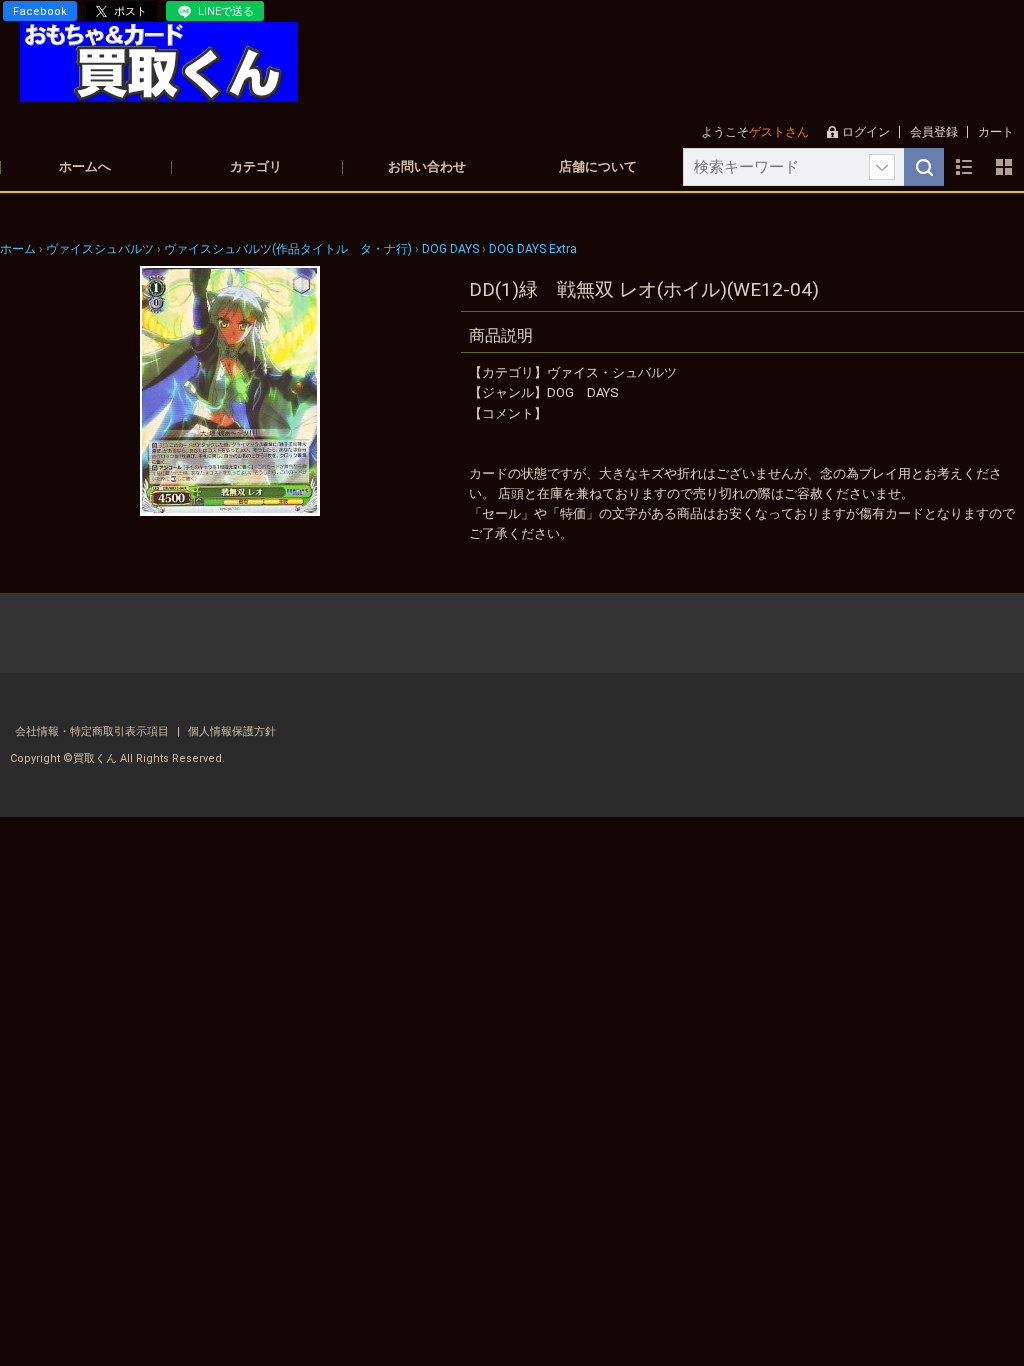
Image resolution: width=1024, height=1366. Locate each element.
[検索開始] (924, 167)
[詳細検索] (882, 167)
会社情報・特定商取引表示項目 (93, 731)
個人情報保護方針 (232, 731)
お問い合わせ (427, 166)
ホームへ (85, 166)
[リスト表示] (964, 167)
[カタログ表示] (1004, 167)
